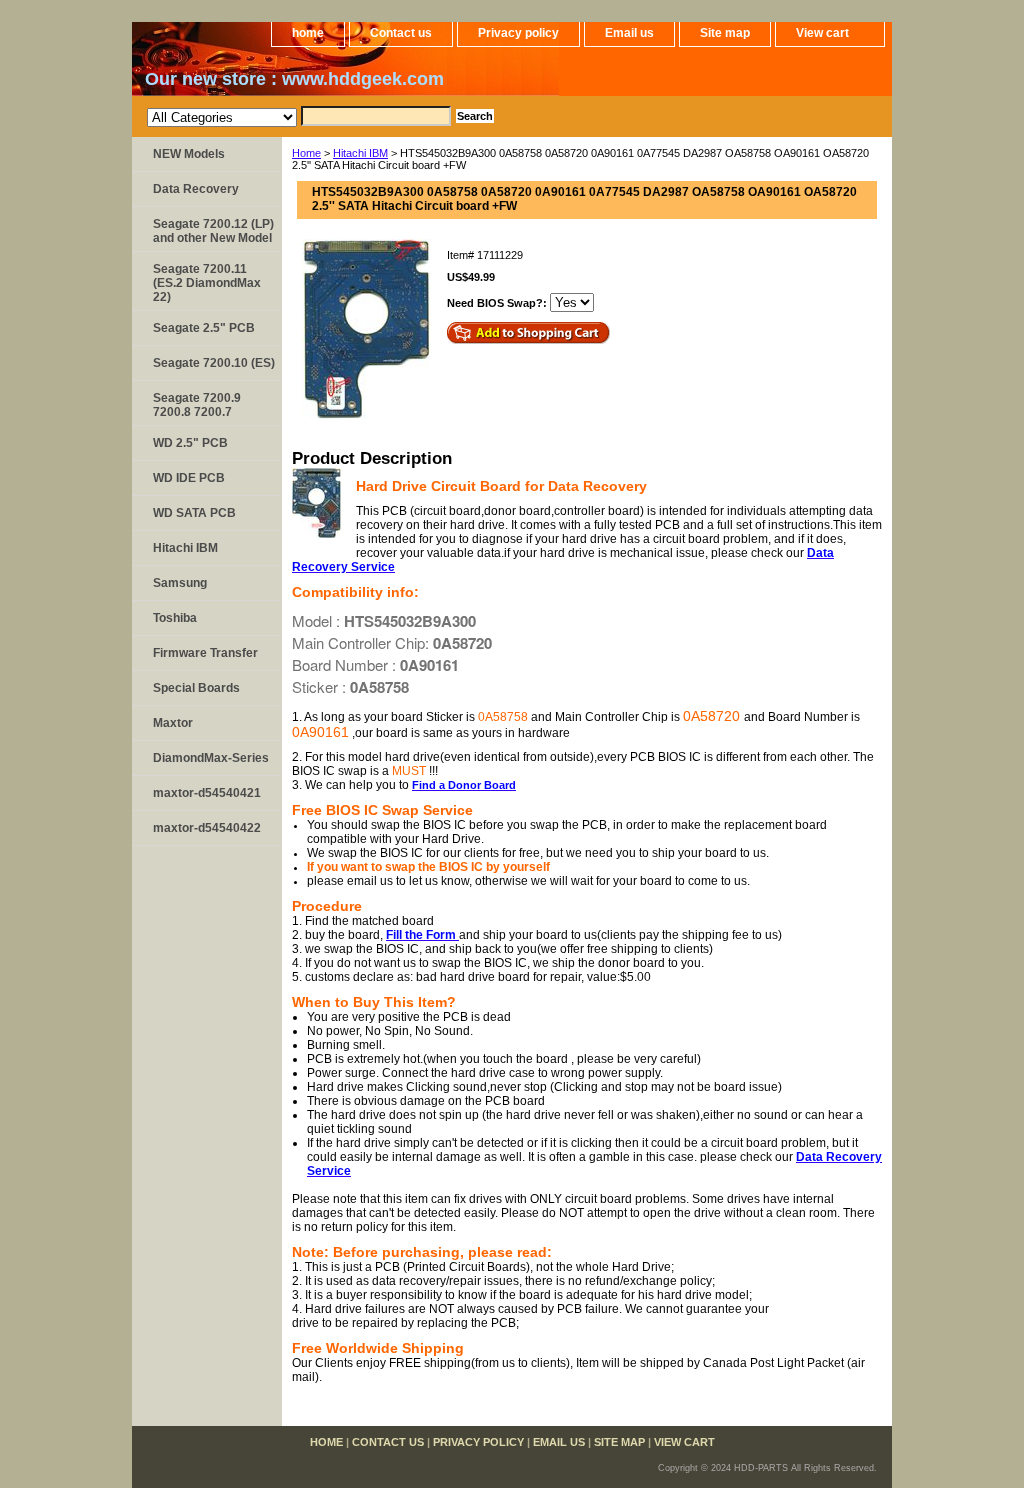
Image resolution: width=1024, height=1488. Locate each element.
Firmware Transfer (205, 653)
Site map (725, 33)
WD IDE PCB (189, 478)
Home (306, 153)
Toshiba (175, 618)
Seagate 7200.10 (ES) (214, 363)
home (308, 33)
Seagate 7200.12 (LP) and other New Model (213, 231)
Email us (629, 33)
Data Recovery (196, 189)
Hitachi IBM (360, 153)
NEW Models (189, 154)
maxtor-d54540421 (207, 793)
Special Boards (196, 688)
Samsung (180, 583)
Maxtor (173, 723)
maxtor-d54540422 (207, 828)
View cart (822, 33)
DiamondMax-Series (211, 758)
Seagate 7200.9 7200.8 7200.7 (197, 405)
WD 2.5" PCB (190, 443)
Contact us (401, 33)
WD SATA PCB (194, 513)
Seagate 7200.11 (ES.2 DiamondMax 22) (207, 283)
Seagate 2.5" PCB (204, 328)
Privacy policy (518, 33)
